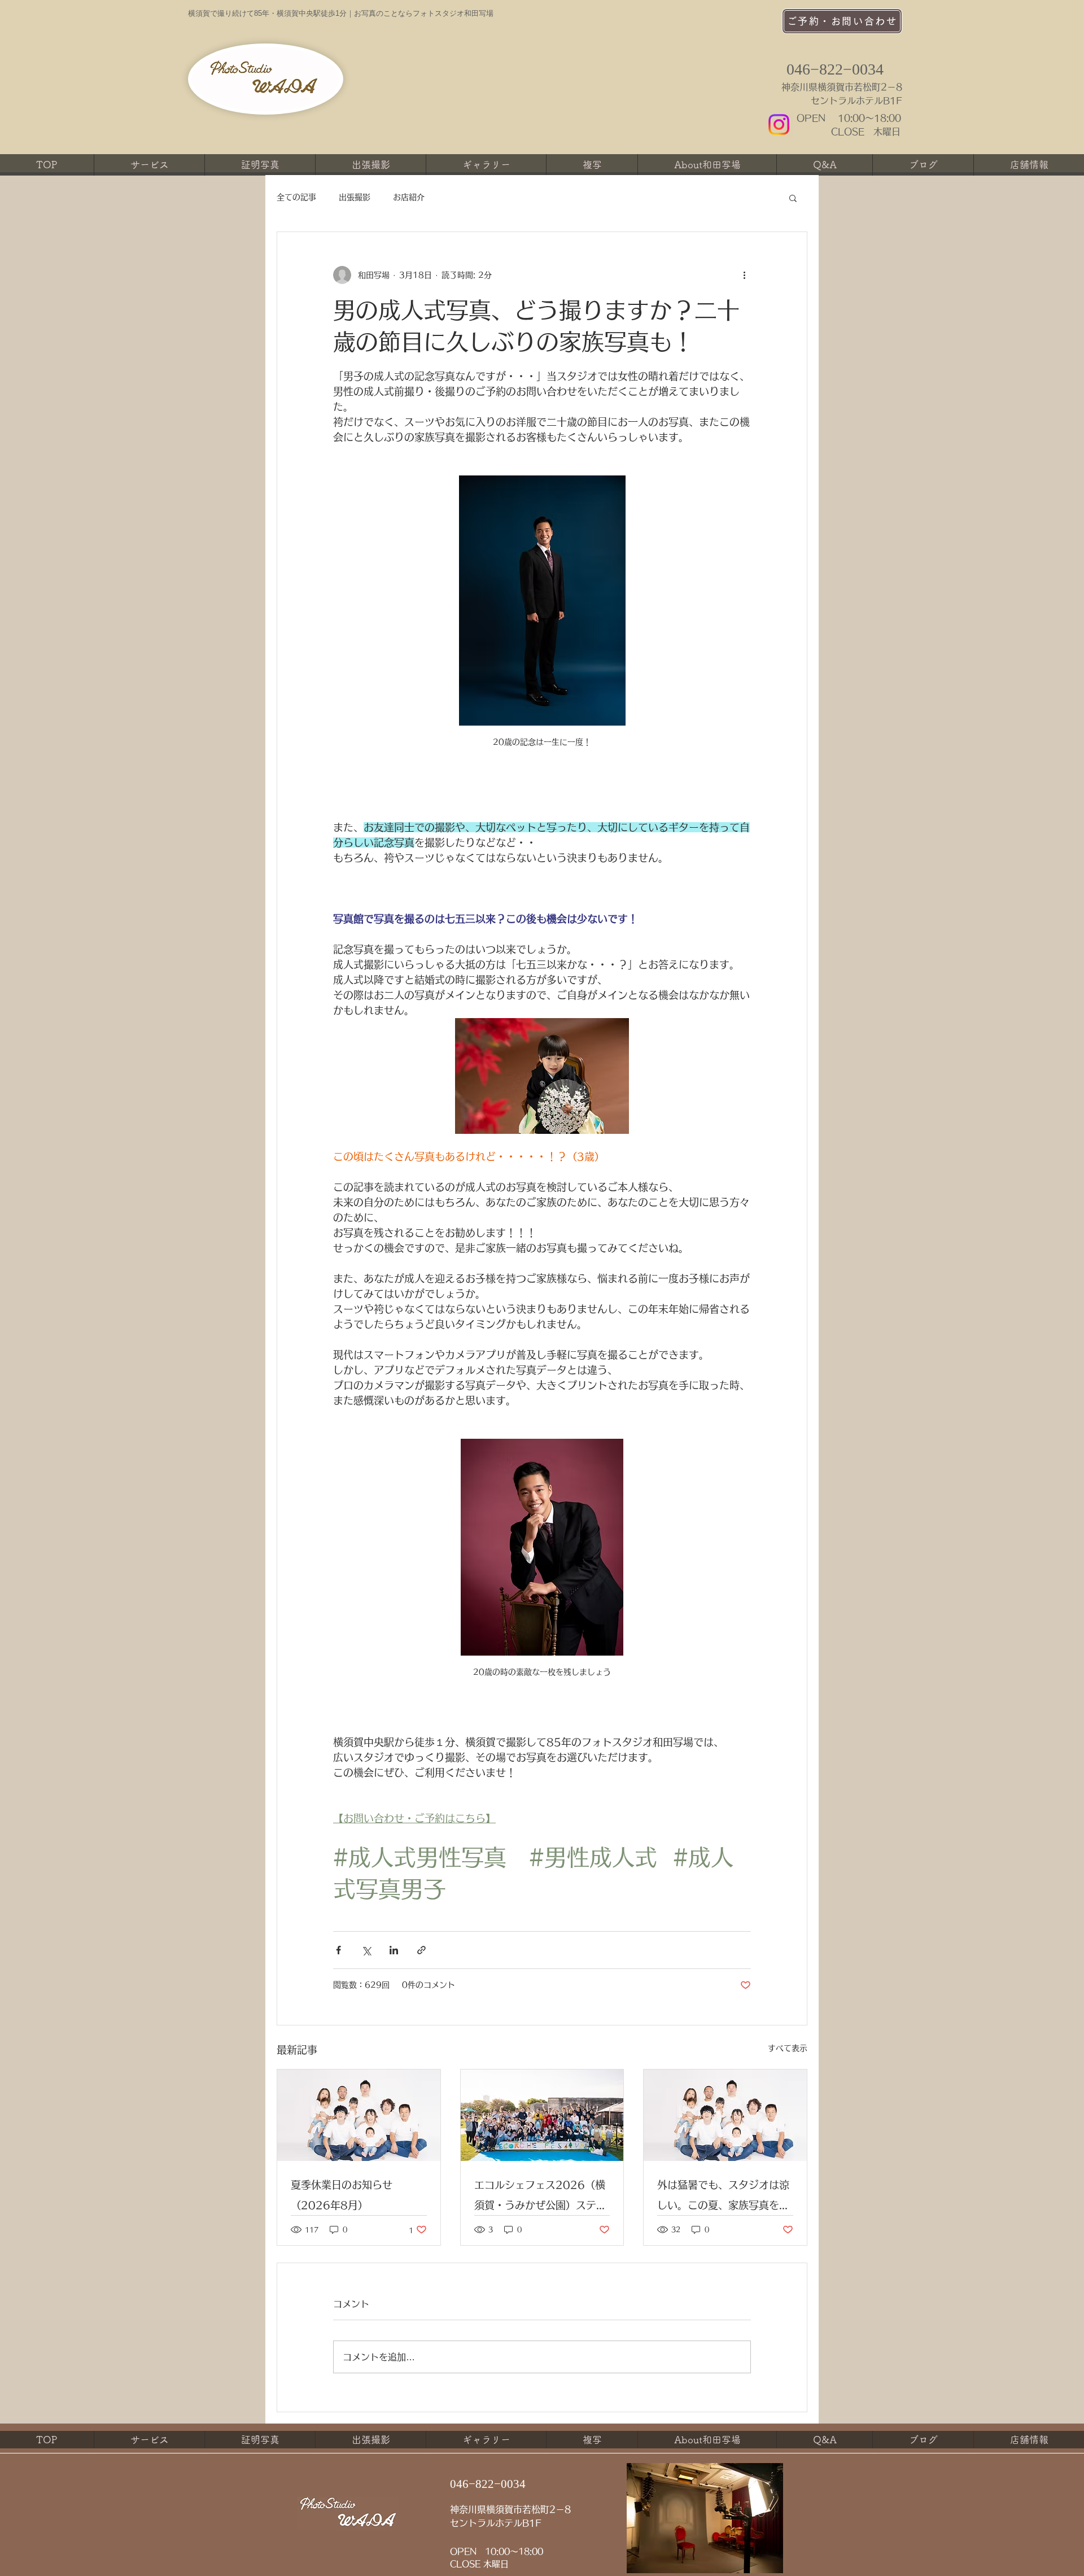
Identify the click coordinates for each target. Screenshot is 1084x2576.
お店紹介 (409, 197)
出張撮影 (355, 197)
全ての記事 (296, 197)
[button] (793, 198)
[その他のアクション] (744, 275)
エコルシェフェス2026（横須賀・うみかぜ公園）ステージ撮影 (540, 2197)
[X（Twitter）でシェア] (366, 1950)
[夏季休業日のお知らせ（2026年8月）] (359, 2115)
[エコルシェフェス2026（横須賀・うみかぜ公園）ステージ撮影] (542, 2115)
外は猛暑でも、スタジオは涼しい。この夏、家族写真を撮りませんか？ (723, 2197)
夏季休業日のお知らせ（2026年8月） (342, 2195)
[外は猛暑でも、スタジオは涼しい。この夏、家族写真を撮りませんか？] (725, 2115)
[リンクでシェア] (421, 1950)
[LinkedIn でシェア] (394, 1950)
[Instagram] (779, 125)
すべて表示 (788, 2048)
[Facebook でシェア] (338, 1950)
